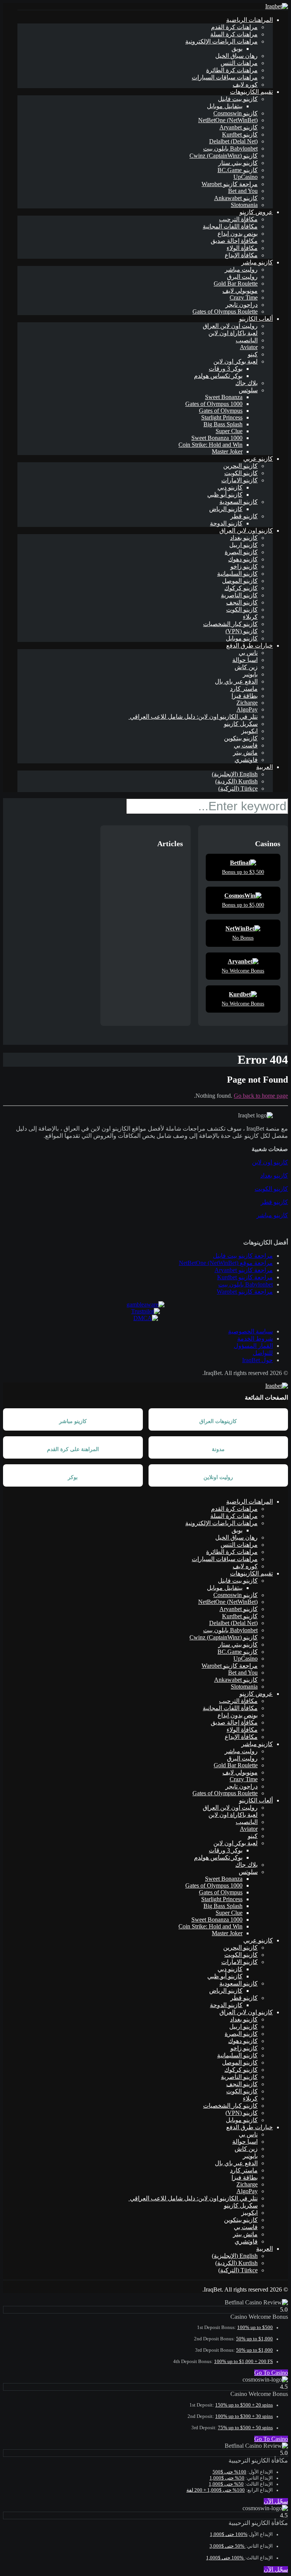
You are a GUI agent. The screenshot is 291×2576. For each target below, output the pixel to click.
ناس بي (248, 653)
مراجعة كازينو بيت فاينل (243, 1256)
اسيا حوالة (245, 660)
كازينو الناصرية (239, 595)
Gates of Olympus (221, 411)
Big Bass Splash (223, 424)
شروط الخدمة (255, 1338)
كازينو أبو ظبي (225, 495)
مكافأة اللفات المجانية (230, 226)
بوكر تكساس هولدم (218, 376)
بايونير (250, 674)
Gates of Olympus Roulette (225, 312)
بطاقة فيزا (245, 696)
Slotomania (244, 205)
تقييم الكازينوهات (251, 92)
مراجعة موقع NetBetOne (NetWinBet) (226, 1263)
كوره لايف (245, 85)
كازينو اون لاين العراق (246, 531)
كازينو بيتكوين (241, 738)
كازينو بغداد (244, 538)
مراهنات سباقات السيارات (225, 77)
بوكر (73, 1477)
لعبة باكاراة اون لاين (233, 333)
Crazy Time (244, 298)
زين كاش (246, 667)
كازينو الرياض (226, 509)
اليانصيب (247, 340)
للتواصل (263, 1353)
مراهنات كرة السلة (234, 34)
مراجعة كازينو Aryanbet (244, 1270)
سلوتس (248, 390)
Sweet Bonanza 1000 (217, 438)
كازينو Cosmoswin (235, 113)
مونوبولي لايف (240, 291)
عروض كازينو (256, 212)
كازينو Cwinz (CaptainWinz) (224, 156)
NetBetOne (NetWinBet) (228, 120)
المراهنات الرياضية (250, 20)
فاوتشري (246, 760)
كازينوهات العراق (218, 1421)
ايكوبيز (250, 731)
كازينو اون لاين (270, 1162)
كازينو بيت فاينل (238, 99)
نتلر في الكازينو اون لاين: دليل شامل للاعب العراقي (193, 717)
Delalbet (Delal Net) (233, 141)
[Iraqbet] (277, 6)
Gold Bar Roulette (236, 284)
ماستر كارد (244, 689)
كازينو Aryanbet (239, 127)
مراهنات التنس (239, 63)
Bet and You (243, 191)
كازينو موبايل (242, 638)
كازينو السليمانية (237, 574)
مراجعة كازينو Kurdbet (245, 1277)
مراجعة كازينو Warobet (230, 184)
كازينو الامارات (239, 480)
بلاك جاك (246, 383)
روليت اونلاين (218, 1477)
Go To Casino (271, 2373)
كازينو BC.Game (238, 170)
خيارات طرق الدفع (250, 646)
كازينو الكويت (241, 473)
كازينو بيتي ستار (238, 163)
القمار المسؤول (253, 1346)
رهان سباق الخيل (236, 56)
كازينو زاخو (244, 566)
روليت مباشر (241, 270)
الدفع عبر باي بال (236, 681)
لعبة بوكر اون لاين (235, 361)
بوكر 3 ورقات (226, 369)
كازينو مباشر (257, 262)
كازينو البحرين (240, 466)
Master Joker (227, 451)
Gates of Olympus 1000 (214, 404)
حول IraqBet (257, 1360)
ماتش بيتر (245, 753)
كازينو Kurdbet (240, 134)
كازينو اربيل (243, 545)
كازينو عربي (258, 459)
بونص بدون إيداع (238, 234)
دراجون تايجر (242, 305)
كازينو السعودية (239, 502)
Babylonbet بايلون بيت (230, 148)
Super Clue (229, 431)
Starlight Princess (222, 417)
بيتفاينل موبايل (225, 106)
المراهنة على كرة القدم (73, 1449)
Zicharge (247, 703)
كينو (253, 354)
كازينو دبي (230, 487)
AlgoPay (247, 709)
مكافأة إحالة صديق (234, 241)
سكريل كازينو (241, 724)
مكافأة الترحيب (238, 219)
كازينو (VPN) (242, 631)
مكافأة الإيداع (241, 255)
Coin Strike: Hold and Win (210, 445)
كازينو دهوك (243, 559)
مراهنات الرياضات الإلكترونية (221, 41)
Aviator (249, 347)
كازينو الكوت (242, 610)
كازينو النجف (242, 602)
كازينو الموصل (240, 581)
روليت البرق (242, 277)
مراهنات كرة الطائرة (232, 70)
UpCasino (246, 177)
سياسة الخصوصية (250, 1331)
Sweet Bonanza (224, 397)
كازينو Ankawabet (236, 198)
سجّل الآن (276, 2501)
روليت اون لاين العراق (230, 326)
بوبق (237, 49)
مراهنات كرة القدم (234, 27)
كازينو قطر (244, 516)
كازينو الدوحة (226, 523)
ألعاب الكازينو (256, 319)
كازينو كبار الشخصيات (230, 624)
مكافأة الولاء (242, 248)
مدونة (218, 1449)
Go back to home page (261, 1096)
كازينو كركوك (241, 588)
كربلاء (250, 617)
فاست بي (246, 745)
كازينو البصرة (241, 552)
